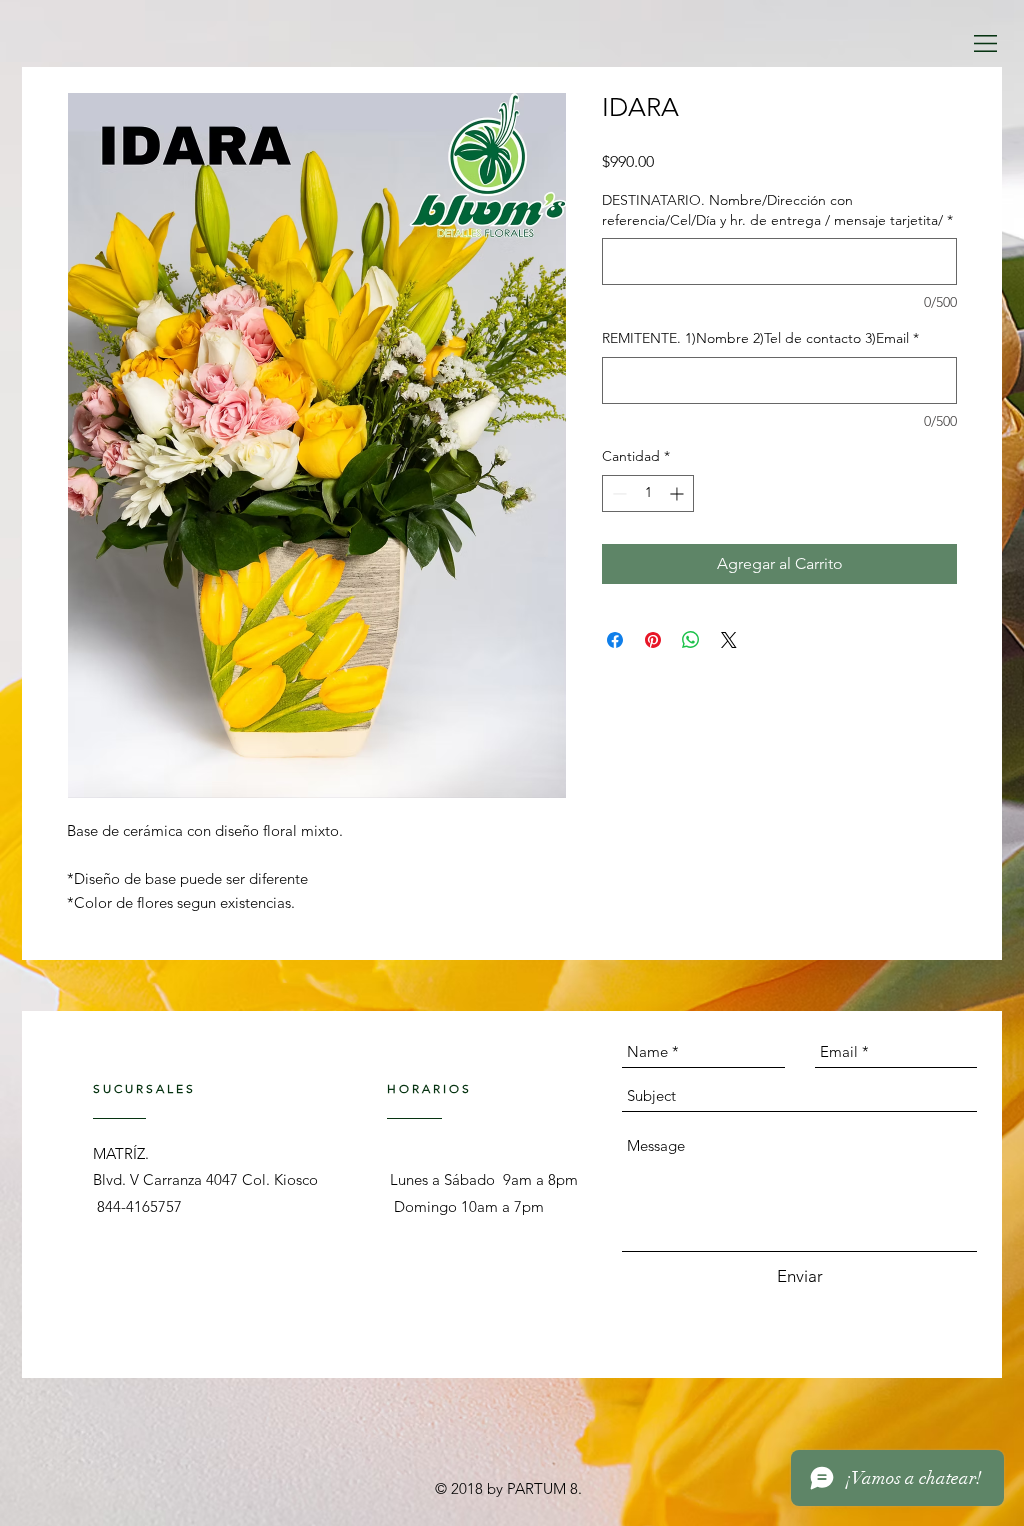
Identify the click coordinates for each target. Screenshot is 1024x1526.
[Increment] (678, 493)
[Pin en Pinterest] (653, 640)
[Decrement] (617, 493)
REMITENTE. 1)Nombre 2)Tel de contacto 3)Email (760, 338)
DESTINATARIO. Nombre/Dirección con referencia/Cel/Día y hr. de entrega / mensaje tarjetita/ (777, 210)
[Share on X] (729, 640)
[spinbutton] (648, 493)
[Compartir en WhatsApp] (691, 640)
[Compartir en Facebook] (615, 640)
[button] (985, 43)
